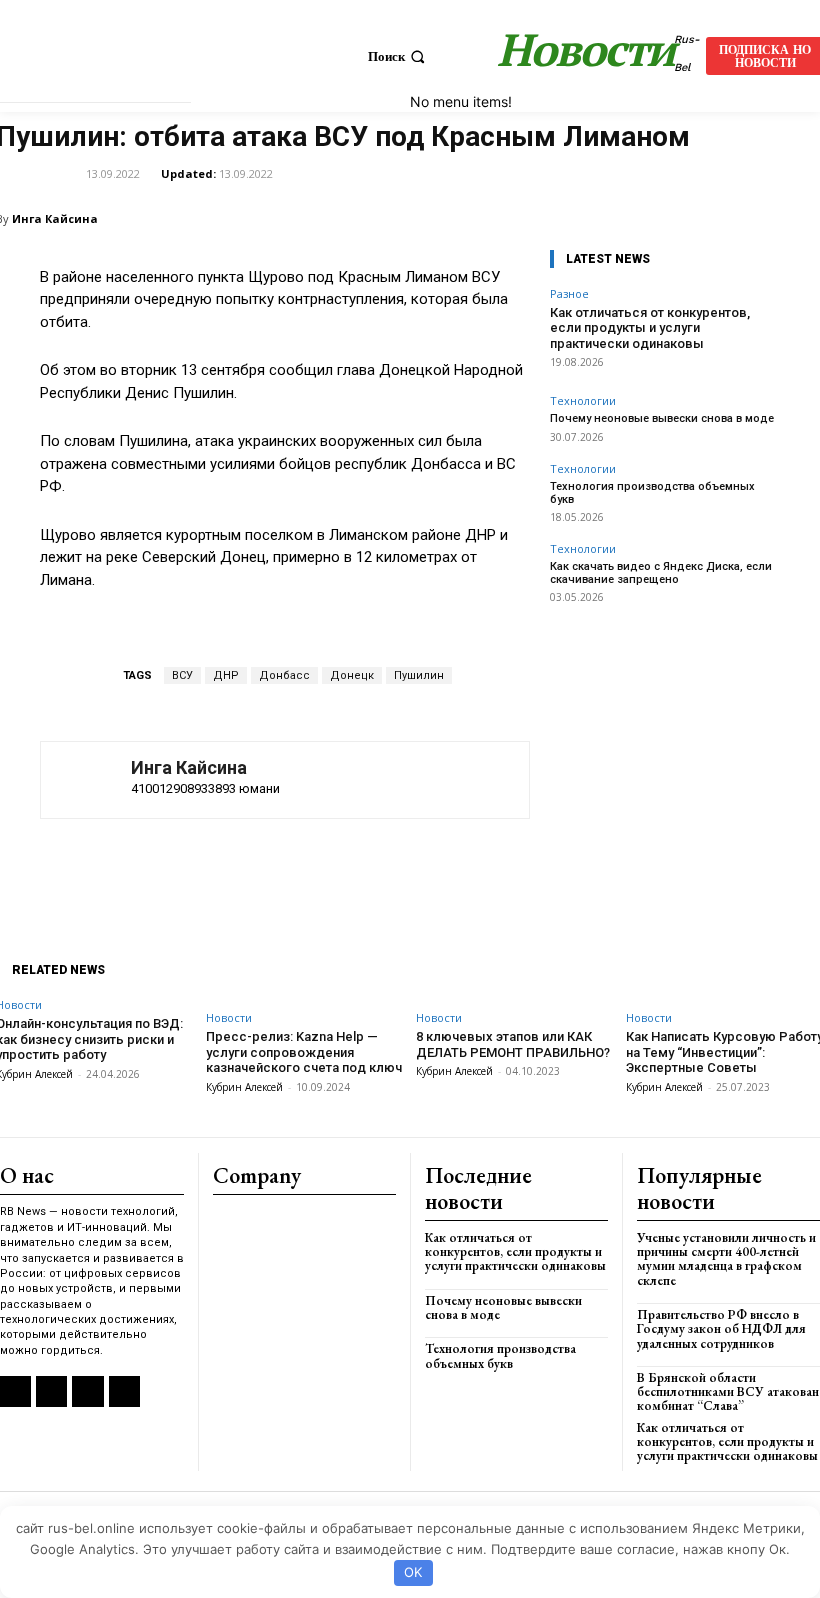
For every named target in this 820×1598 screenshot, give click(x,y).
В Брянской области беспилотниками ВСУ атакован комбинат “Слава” (728, 1392)
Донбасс (284, 675)
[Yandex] (87, 1391)
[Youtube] (124, 1391)
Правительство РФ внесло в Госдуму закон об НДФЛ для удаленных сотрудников (721, 1329)
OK (413, 1572)
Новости (229, 1017)
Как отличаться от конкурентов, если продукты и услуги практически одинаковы (650, 328)
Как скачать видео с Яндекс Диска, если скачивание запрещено (661, 573)
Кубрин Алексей (244, 1087)
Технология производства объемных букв (652, 493)
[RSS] (15, 1391)
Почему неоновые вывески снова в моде (662, 418)
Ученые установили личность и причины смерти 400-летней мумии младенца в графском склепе (726, 1259)
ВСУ (182, 675)
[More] (566, 869)
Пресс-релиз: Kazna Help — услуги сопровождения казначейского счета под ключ (304, 1052)
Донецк (352, 675)
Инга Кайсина (55, 218)
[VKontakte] (51, 1391)
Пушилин (419, 675)
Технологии (583, 400)
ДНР (226, 675)
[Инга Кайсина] (86, 780)
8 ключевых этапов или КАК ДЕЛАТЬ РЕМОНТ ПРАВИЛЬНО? (513, 1044)
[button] (398, 56)
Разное (569, 293)
